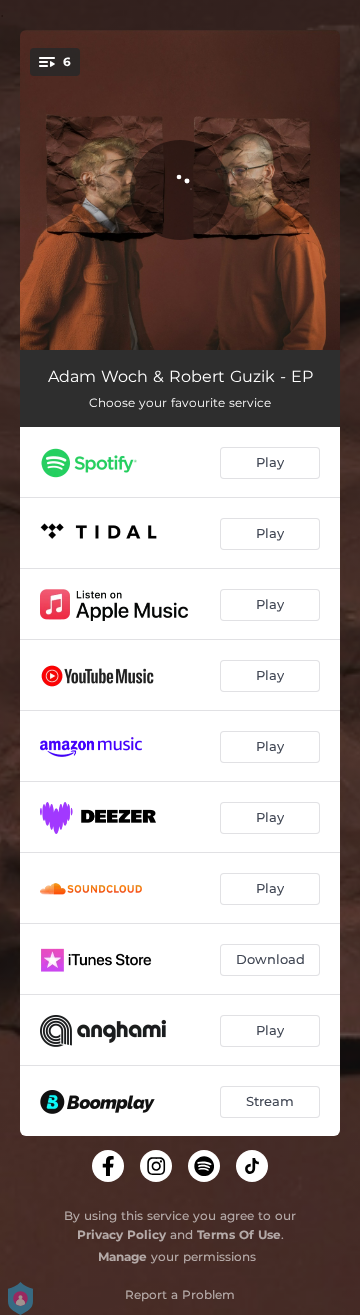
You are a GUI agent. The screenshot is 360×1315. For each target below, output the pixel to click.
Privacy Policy (121, 1234)
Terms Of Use (239, 1234)
